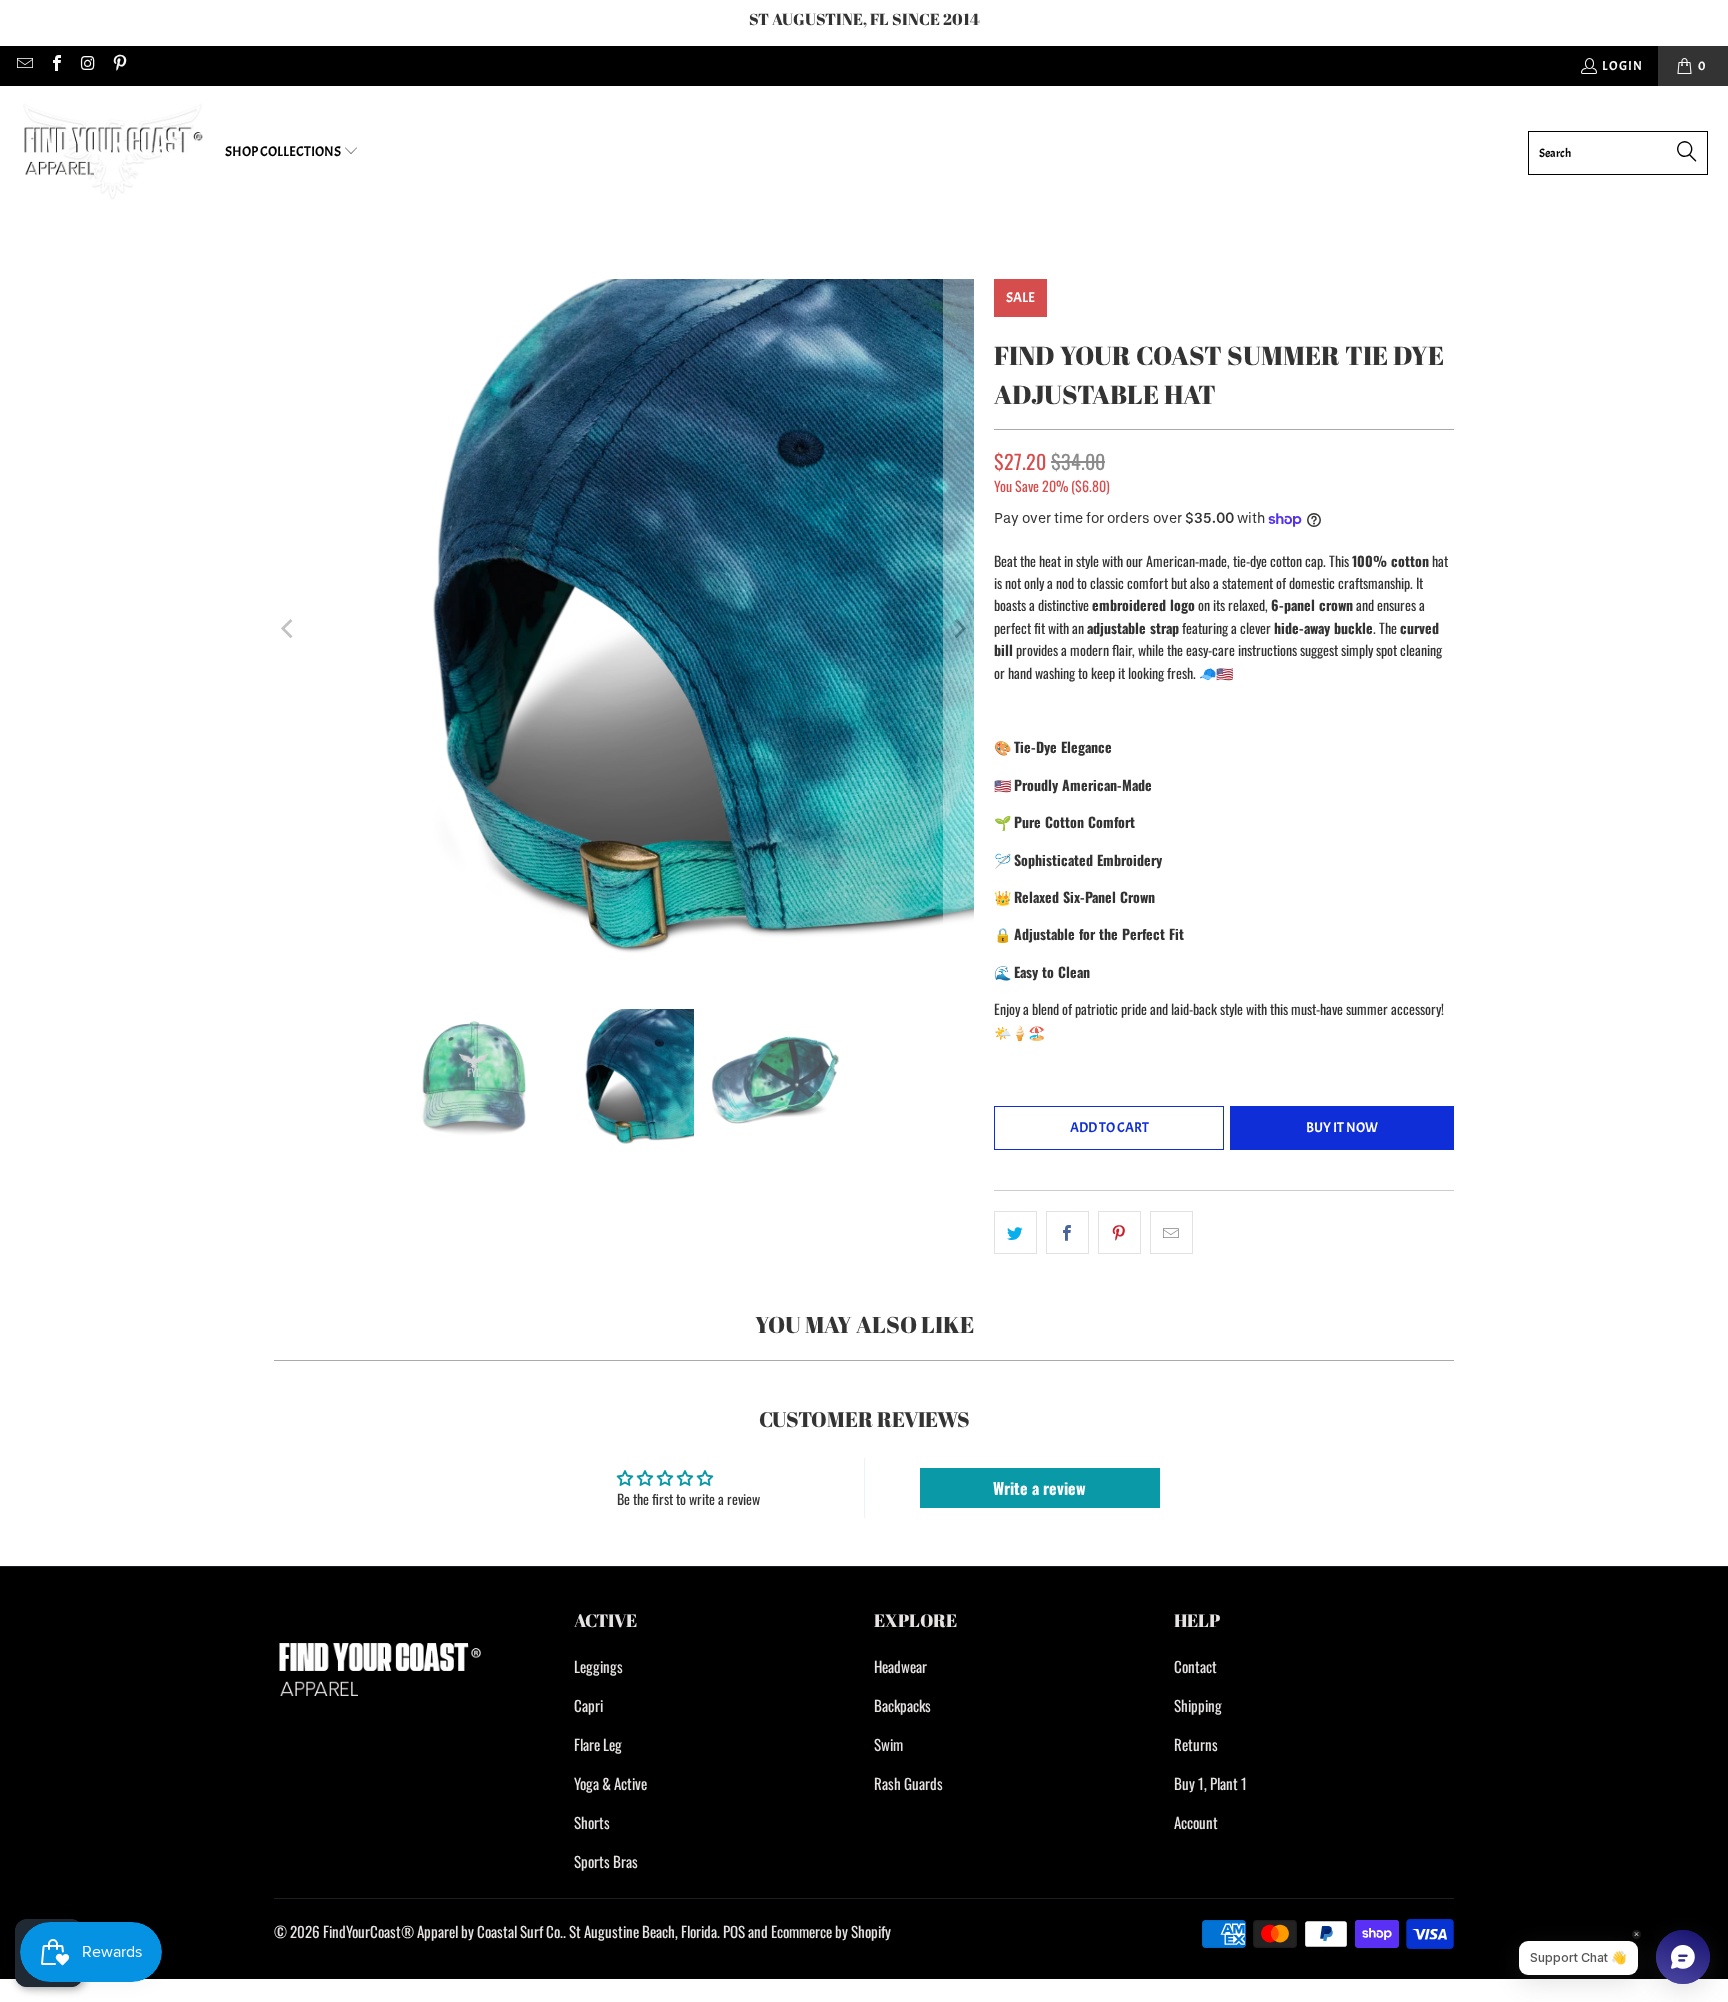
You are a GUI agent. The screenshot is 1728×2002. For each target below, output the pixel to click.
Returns (1196, 1744)
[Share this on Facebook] (1067, 1232)
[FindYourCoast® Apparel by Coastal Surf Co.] (112, 152)
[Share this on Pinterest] (1119, 1232)
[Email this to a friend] (1171, 1232)
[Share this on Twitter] (1015, 1232)
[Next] (959, 629)
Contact (1195, 1666)
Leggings (598, 1666)
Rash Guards (908, 1783)
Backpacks (902, 1705)
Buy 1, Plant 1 (1210, 1783)
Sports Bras (606, 1861)
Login (1622, 66)
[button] (292, 152)
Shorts (592, 1822)
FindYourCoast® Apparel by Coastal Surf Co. (443, 1931)
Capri (588, 1705)
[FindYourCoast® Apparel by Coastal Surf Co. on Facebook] (55, 66)
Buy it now (1342, 1127)
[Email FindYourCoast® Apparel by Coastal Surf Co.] (24, 66)
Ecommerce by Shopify (831, 1931)
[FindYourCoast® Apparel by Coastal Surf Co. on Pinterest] (118, 66)
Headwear (900, 1666)
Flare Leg (598, 1744)
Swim (888, 1744)
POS (734, 1931)
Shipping (1198, 1705)
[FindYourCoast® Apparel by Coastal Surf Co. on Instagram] (87, 66)
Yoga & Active (610, 1783)
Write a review (1039, 1488)
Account (1196, 1822)
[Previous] (289, 629)
